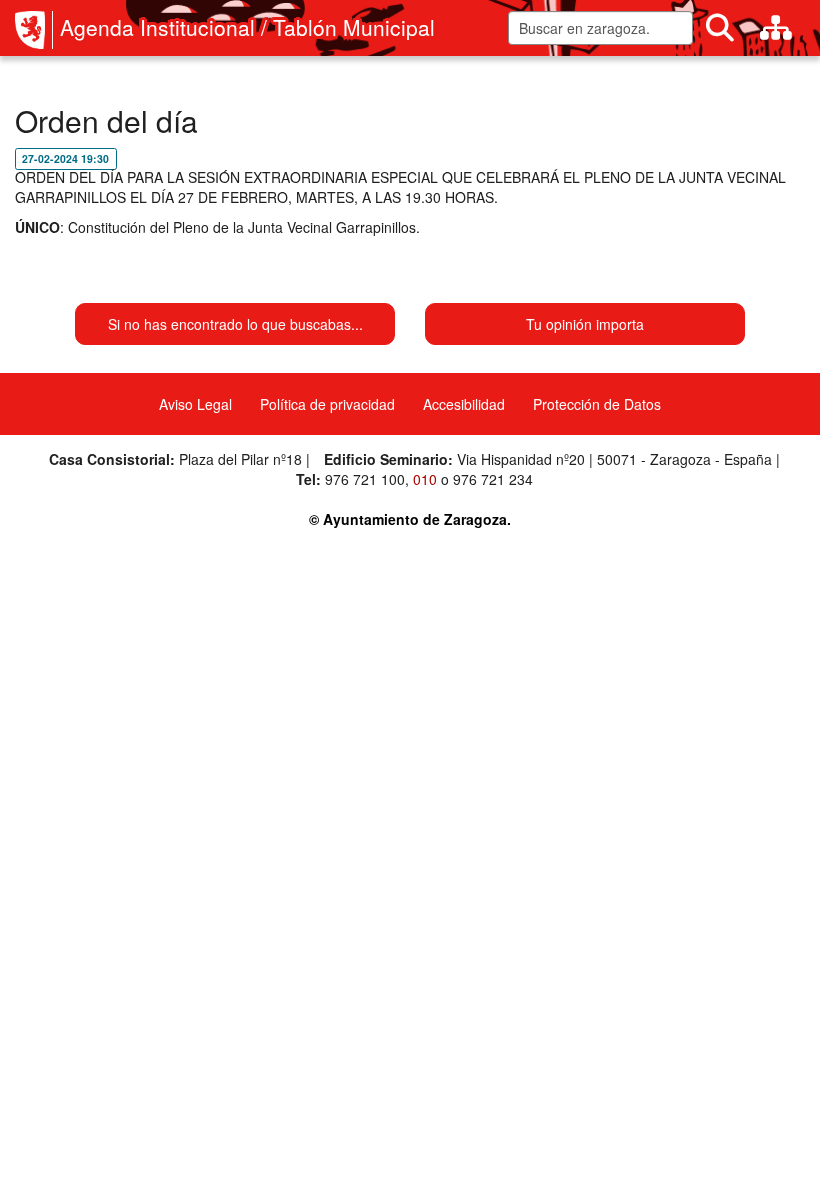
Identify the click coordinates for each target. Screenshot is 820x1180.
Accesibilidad (464, 404)
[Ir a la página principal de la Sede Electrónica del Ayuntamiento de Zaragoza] (34, 30)
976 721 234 (493, 479)
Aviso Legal (195, 404)
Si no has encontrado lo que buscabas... (235, 324)
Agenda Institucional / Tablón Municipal (247, 27)
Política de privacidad (327, 404)
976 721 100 (365, 479)
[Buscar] (720, 28)
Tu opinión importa (585, 324)
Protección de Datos (597, 404)
